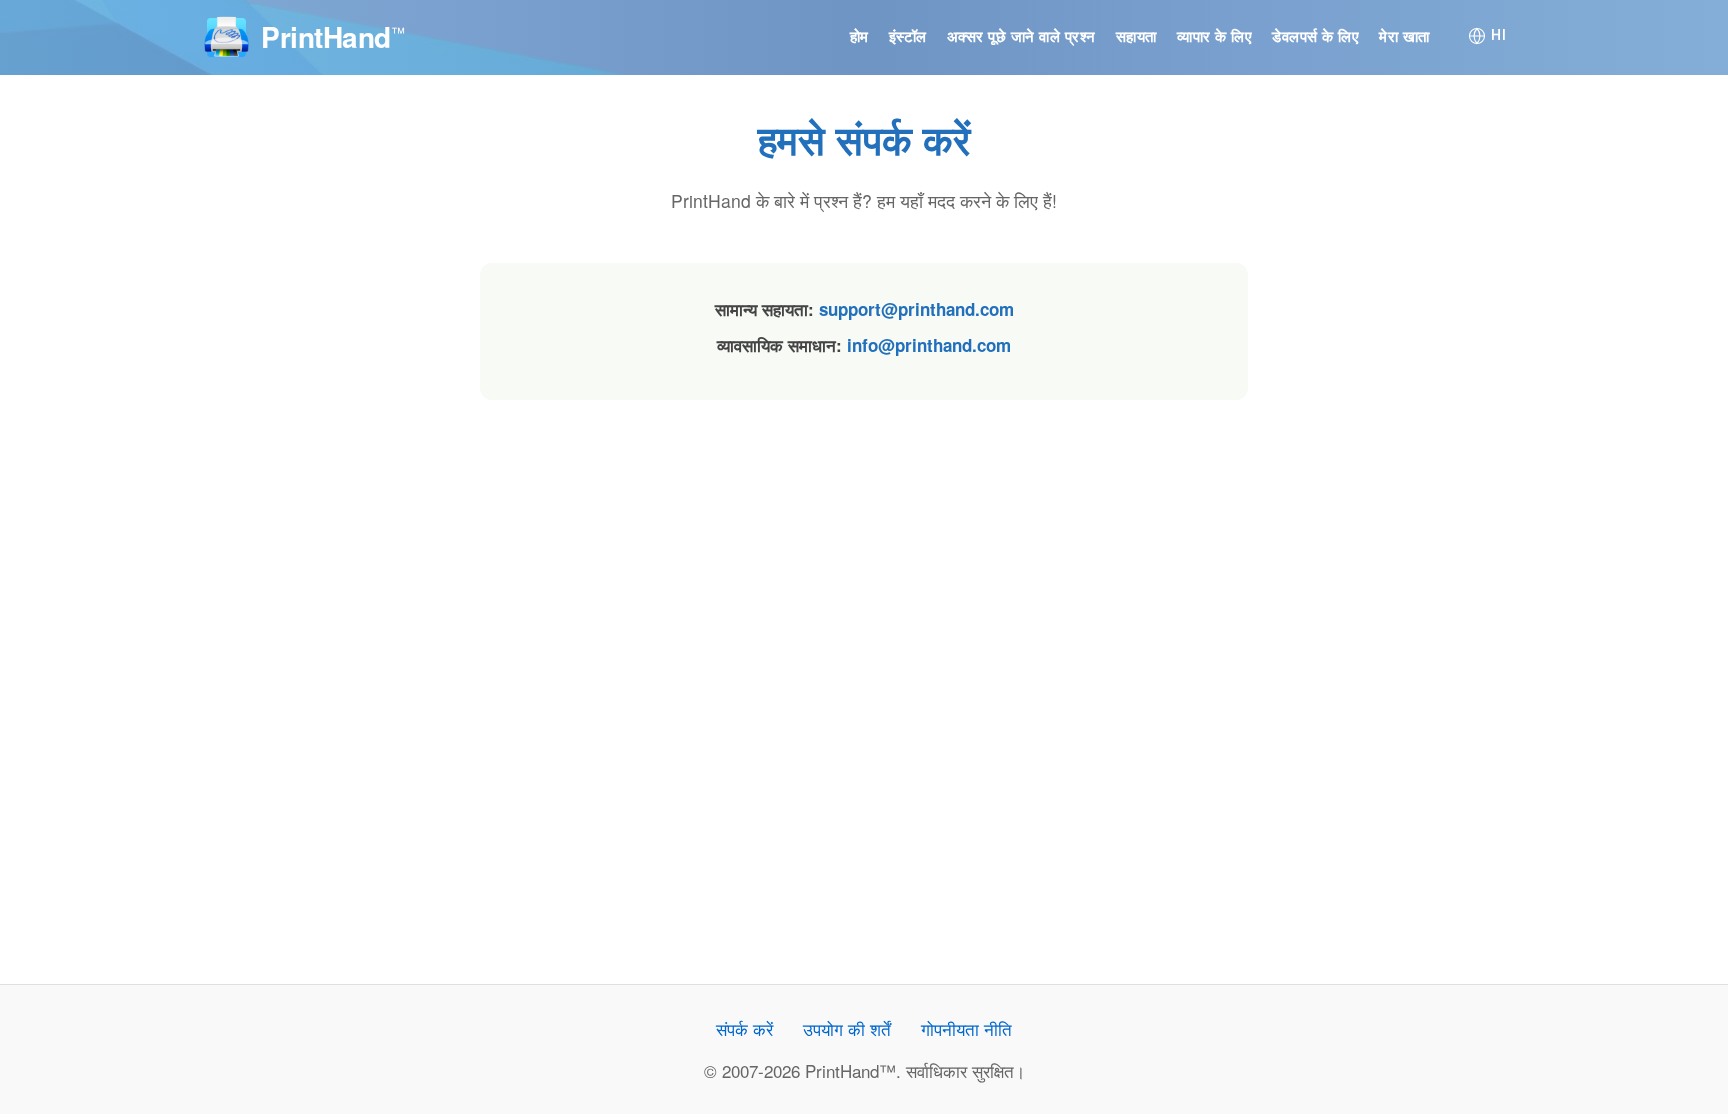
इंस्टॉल (908, 36)
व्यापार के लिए (1215, 36)
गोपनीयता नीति (966, 1028)
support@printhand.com (916, 309)
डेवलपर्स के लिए (1315, 36)
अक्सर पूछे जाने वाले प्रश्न (1021, 36)
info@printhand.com (929, 345)
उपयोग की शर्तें (847, 1028)
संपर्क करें (744, 1028)
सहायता (1136, 36)
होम (859, 36)
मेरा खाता (1404, 36)
